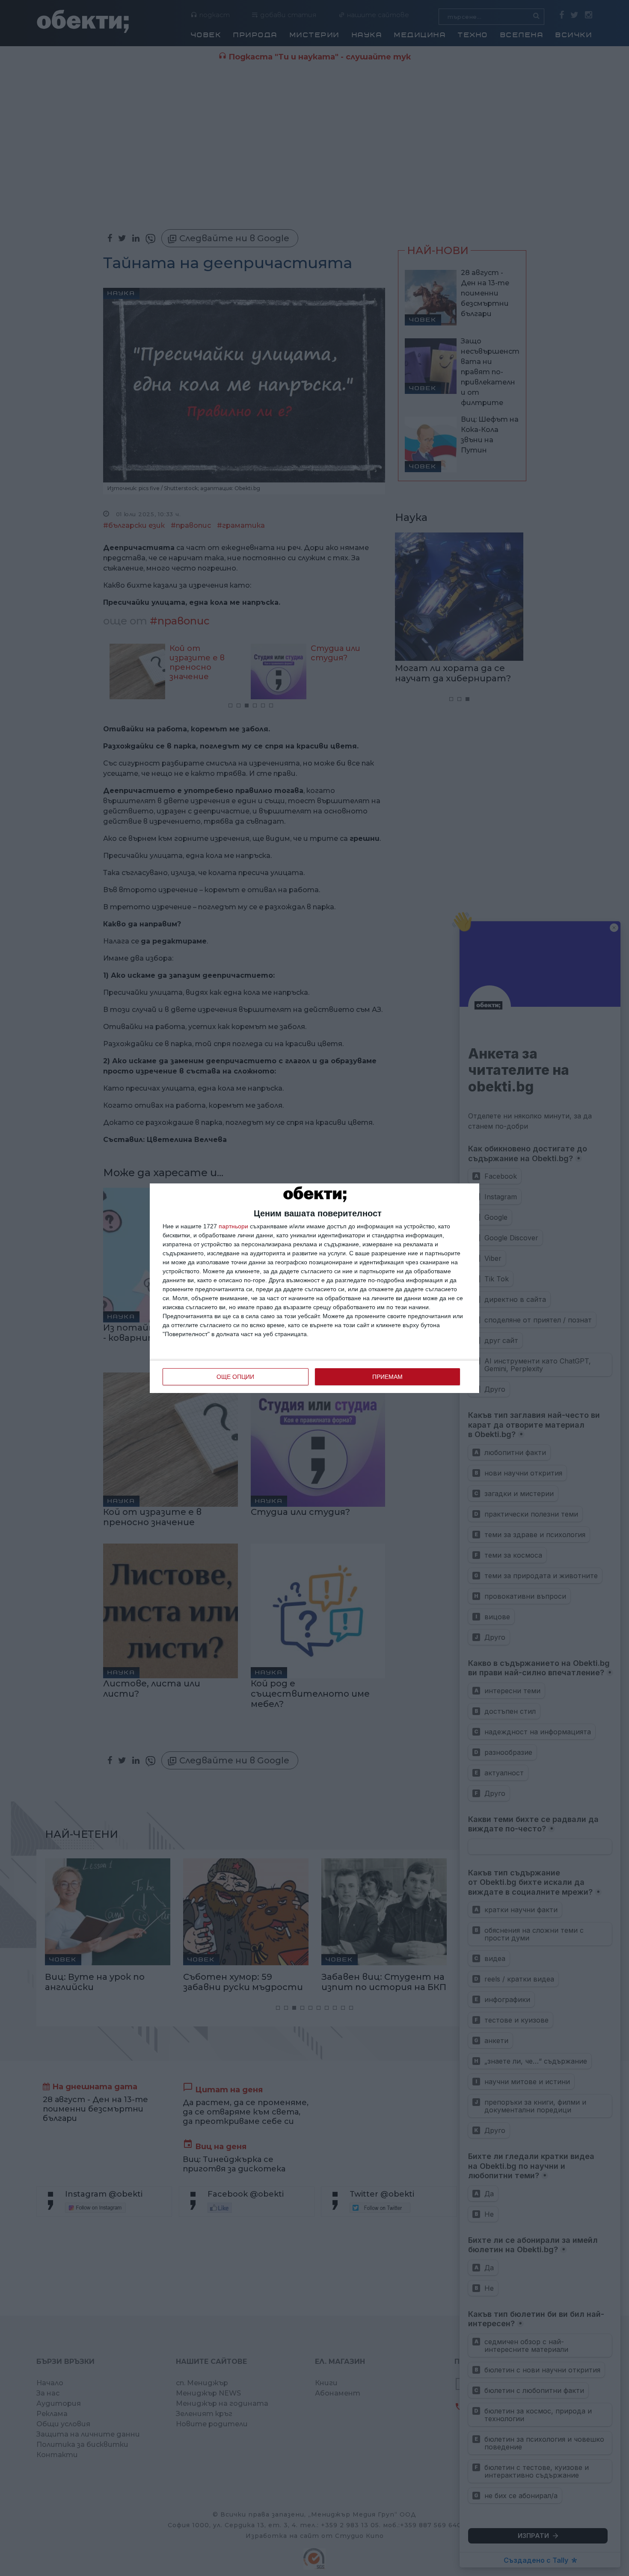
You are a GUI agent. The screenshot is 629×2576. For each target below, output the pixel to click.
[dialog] (314, 1288)
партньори (233, 1226)
